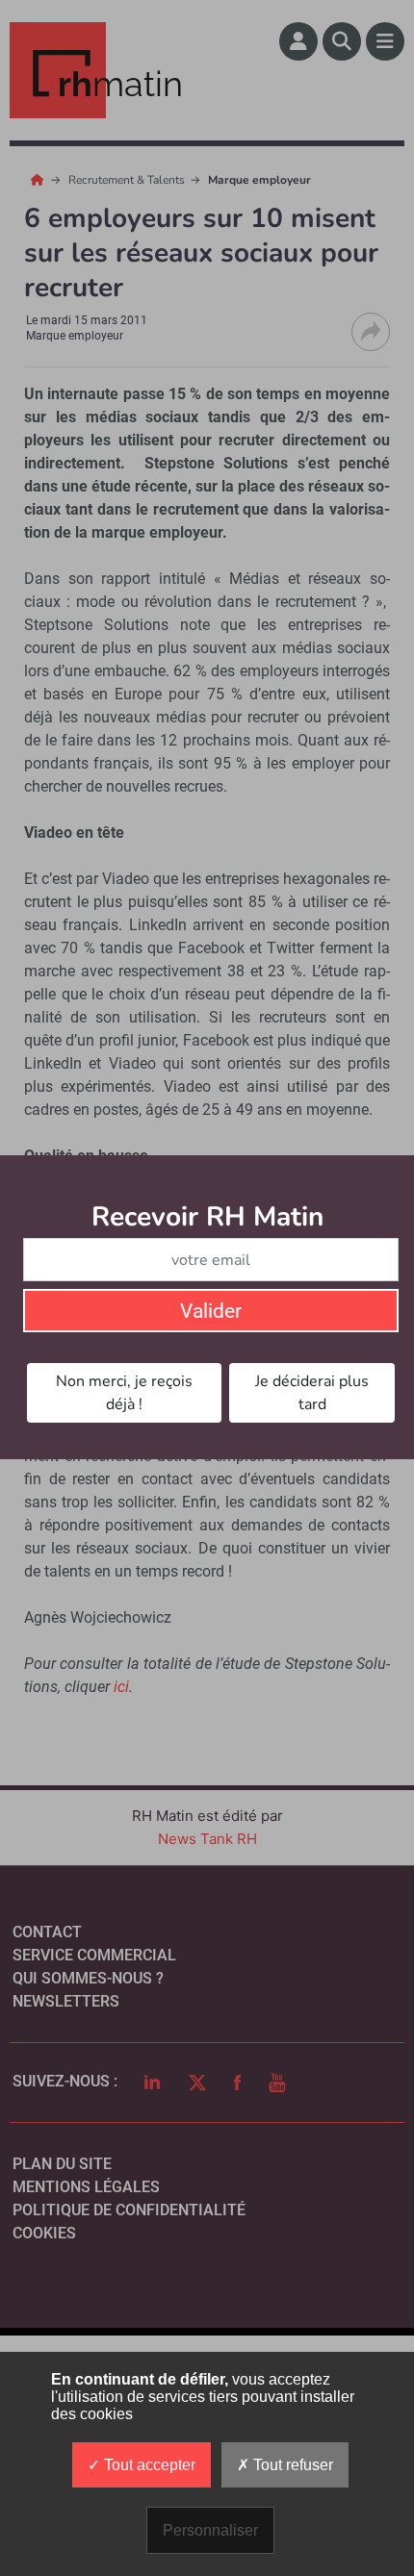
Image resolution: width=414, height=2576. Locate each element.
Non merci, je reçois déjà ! (124, 1393)
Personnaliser (210, 2530)
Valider (211, 1311)
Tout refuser (291, 2465)
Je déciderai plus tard (312, 1393)
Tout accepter (148, 2465)
